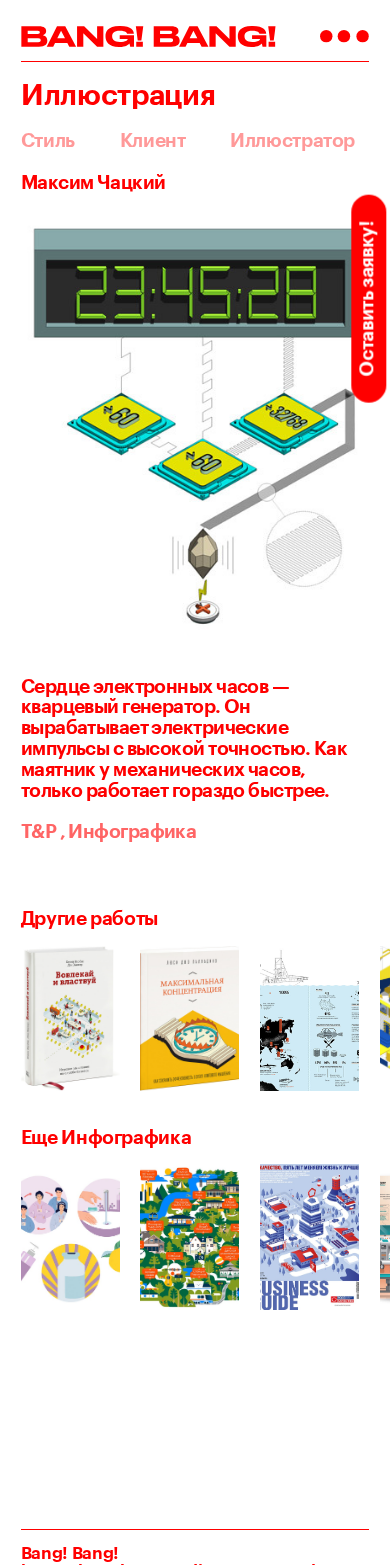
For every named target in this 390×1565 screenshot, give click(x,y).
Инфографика (128, 831)
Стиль (48, 140)
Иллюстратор (292, 140)
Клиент (153, 140)
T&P (38, 831)
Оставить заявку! (366, 298)
